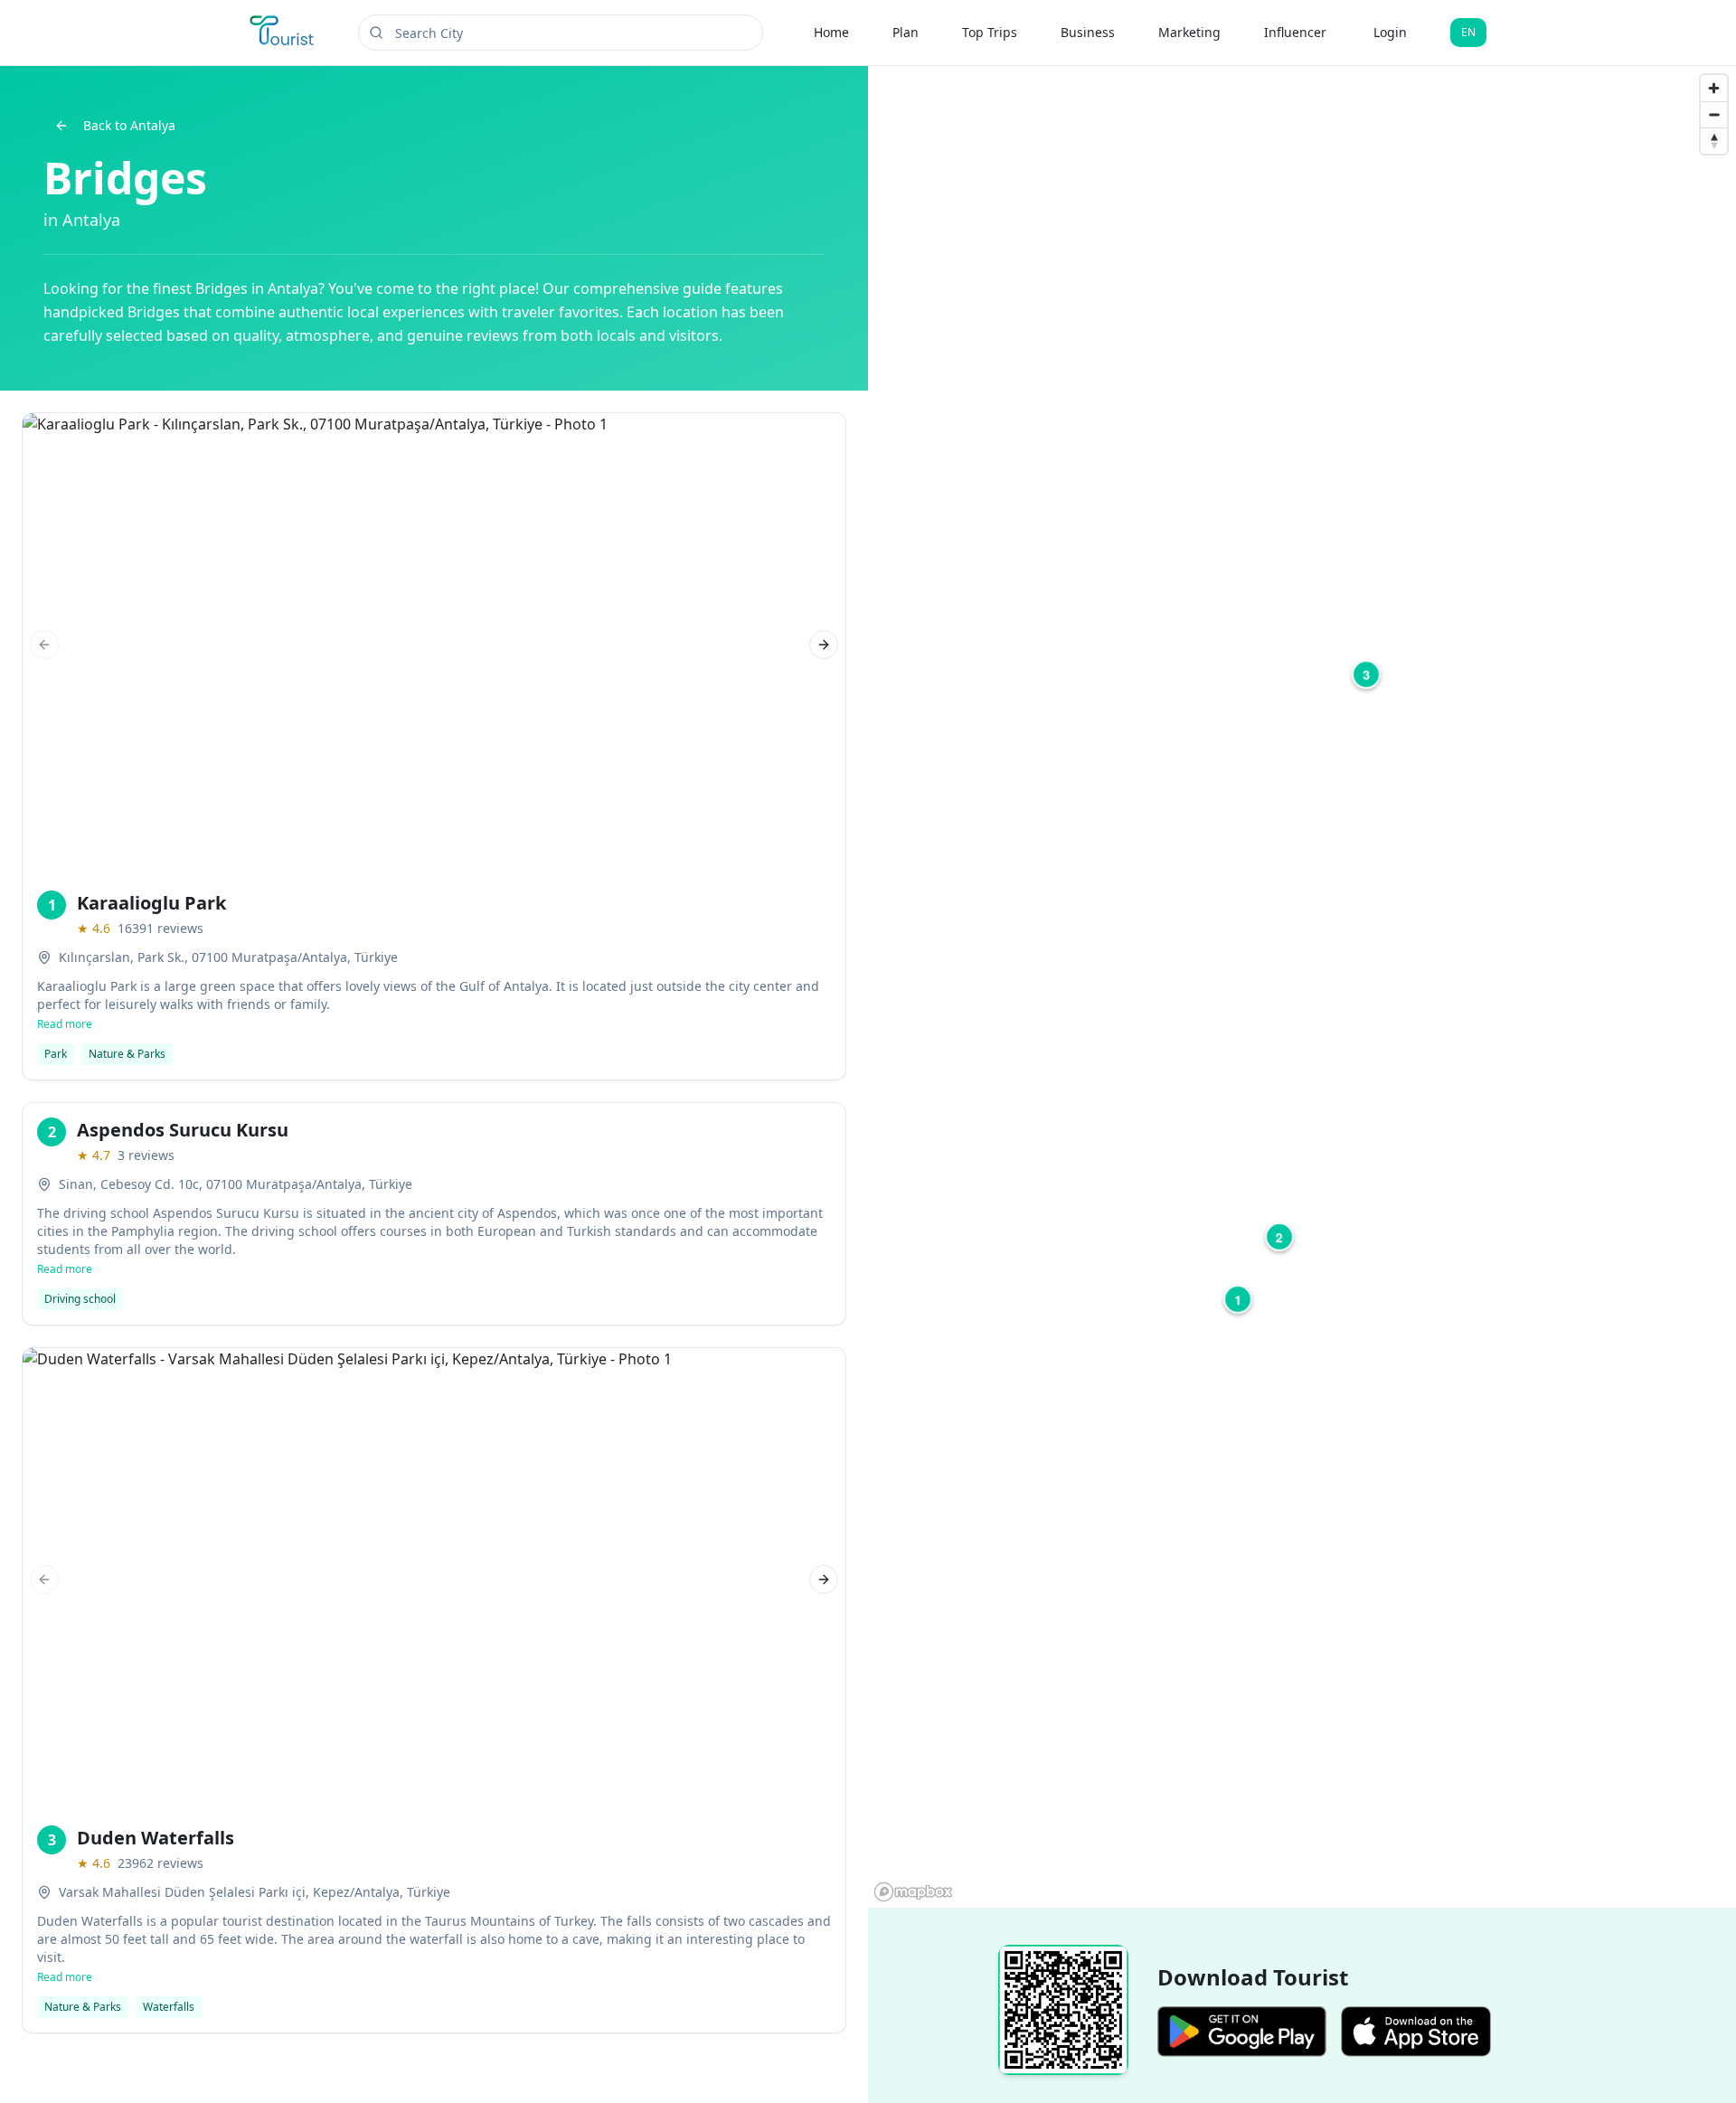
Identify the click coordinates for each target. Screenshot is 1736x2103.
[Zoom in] (1714, 88)
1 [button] (1238, 1299)
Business (1088, 32)
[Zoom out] (1714, 114)
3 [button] (1366, 674)
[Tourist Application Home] (283, 33)
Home (831, 32)
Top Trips (990, 32)
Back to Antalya (129, 125)
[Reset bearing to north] (1714, 141)
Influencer (1295, 32)
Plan (906, 32)
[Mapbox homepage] (913, 1892)
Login (1390, 32)
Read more (65, 1024)
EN (1468, 32)
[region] (1302, 987)
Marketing (1189, 32)
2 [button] (1279, 1237)
